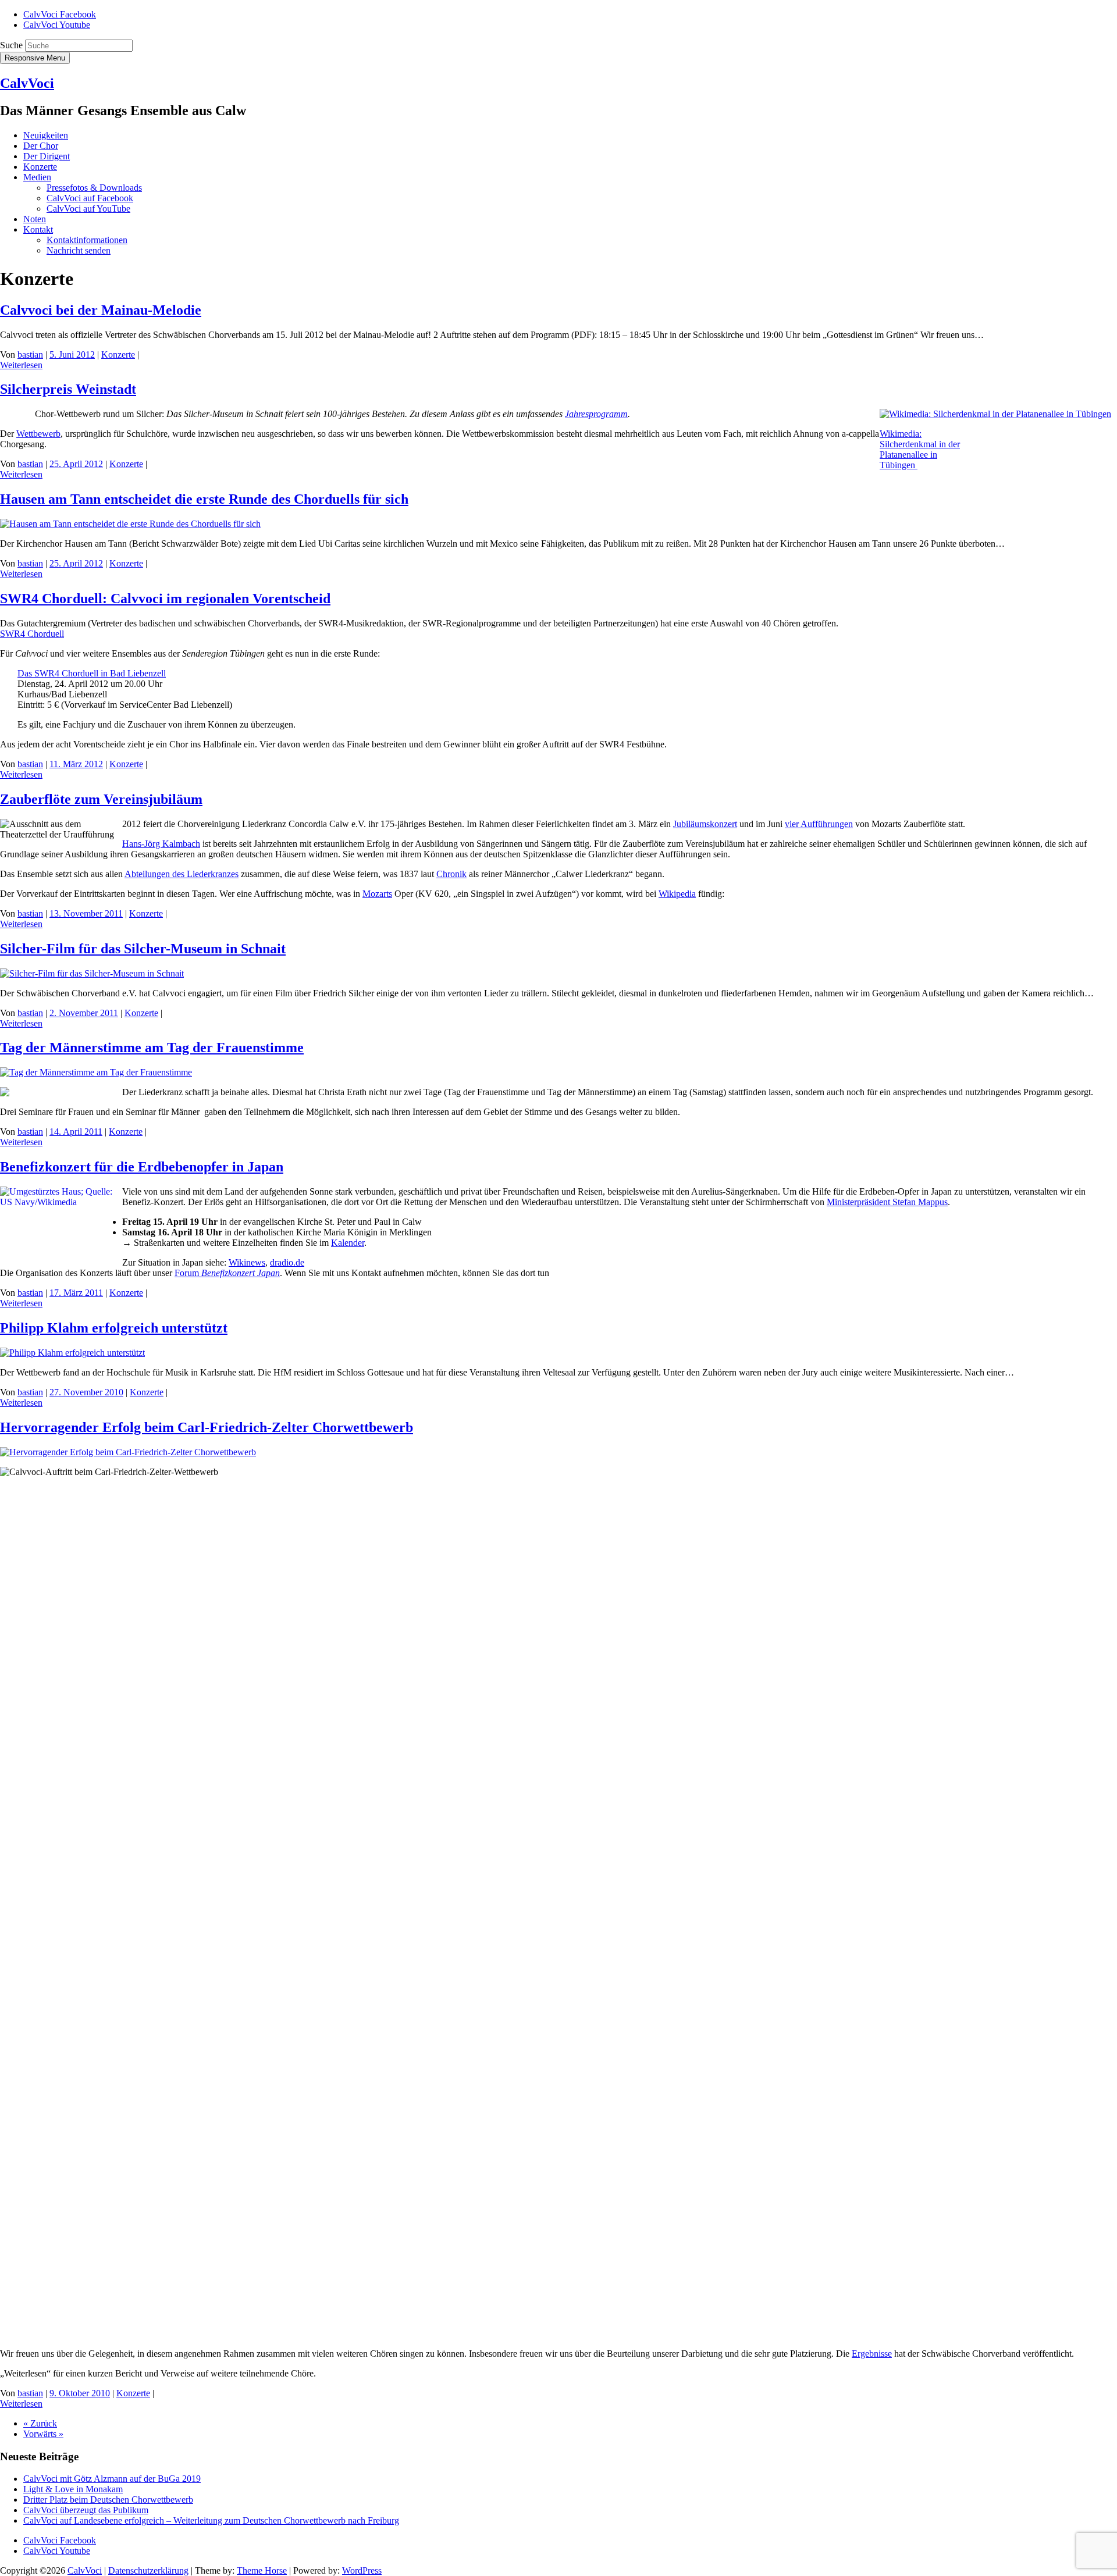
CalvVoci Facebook (60, 14)
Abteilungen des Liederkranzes (182, 874)
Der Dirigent (47, 156)
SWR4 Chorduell (32, 634)
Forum (227, 1273)
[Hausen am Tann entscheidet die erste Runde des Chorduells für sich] (130, 524)
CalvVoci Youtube (57, 25)
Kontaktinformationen (87, 240)
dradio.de (287, 1262)
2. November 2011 (84, 1013)
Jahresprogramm (596, 414)
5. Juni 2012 (72, 354)
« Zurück (40, 2423)
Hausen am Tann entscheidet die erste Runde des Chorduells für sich (204, 499)
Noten (35, 219)
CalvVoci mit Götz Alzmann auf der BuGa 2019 (112, 2479)
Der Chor (41, 146)
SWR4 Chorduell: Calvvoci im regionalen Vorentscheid (165, 598)
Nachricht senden (79, 250)
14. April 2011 (76, 1132)
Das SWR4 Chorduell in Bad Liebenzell (92, 673)
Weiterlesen (21, 365)
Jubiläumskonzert (705, 824)
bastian (30, 354)
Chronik (451, 874)
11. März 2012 (76, 764)
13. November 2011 (86, 913)
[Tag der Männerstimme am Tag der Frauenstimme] (96, 1072)
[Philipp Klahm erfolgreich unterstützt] (72, 1353)
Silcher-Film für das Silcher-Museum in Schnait (143, 949)
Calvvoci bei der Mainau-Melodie (101, 310)
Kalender (348, 1243)
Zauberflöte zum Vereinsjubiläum (101, 799)
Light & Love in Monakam (73, 2489)
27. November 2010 (86, 1392)
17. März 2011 (76, 1293)
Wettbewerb (38, 434)
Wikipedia (677, 894)
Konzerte (40, 167)
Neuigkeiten (46, 135)
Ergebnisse (872, 2354)
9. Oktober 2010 (80, 2393)
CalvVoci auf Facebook (90, 198)
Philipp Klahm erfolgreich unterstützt (114, 1328)
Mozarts (377, 894)
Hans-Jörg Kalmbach (161, 844)
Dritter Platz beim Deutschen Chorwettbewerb (108, 2500)
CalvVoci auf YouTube (88, 209)
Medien (37, 177)
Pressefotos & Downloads (94, 188)
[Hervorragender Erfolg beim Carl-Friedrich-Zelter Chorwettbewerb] (128, 1452)
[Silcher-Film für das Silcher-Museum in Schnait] (92, 973)
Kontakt (38, 229)
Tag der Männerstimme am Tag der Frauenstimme (152, 1047)
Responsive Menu (35, 58)
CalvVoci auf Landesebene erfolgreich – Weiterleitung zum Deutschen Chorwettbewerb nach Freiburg (211, 2520)
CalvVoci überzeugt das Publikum (86, 2510)
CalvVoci (27, 83)
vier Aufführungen (819, 824)
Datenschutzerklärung (148, 2570)
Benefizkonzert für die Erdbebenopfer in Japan (142, 1167)
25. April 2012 (76, 464)
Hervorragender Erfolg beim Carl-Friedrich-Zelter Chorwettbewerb (207, 1427)
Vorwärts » (43, 2434)
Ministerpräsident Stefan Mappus (887, 1202)
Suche (11, 45)
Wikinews (247, 1262)
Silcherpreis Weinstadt (68, 389)
